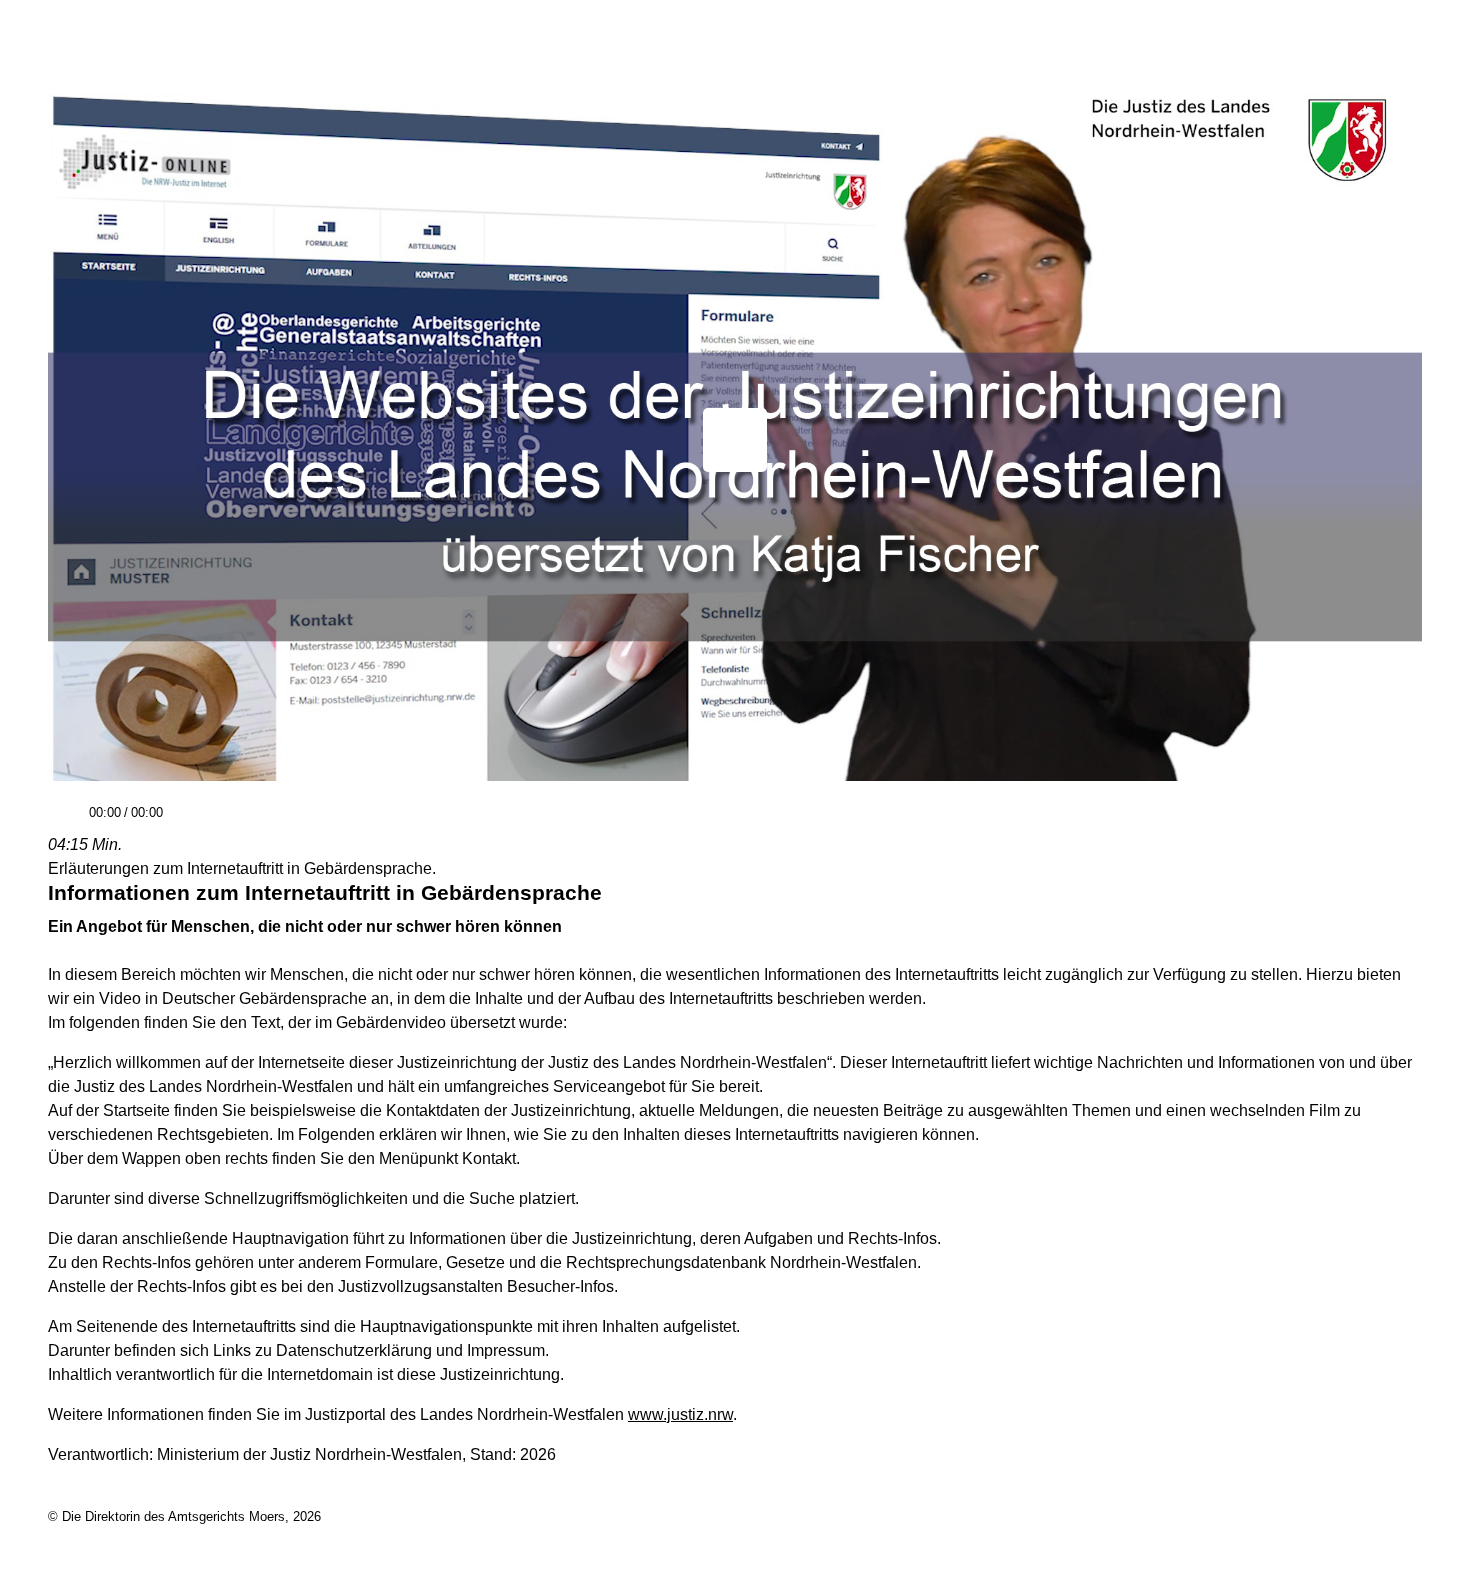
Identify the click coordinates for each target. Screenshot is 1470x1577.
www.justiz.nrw (680, 1414)
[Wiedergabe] (66, 822)
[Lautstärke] (311, 813)
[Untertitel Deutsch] (1363, 820)
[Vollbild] (1399, 820)
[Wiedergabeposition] (735, 785)
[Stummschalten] (186, 822)
